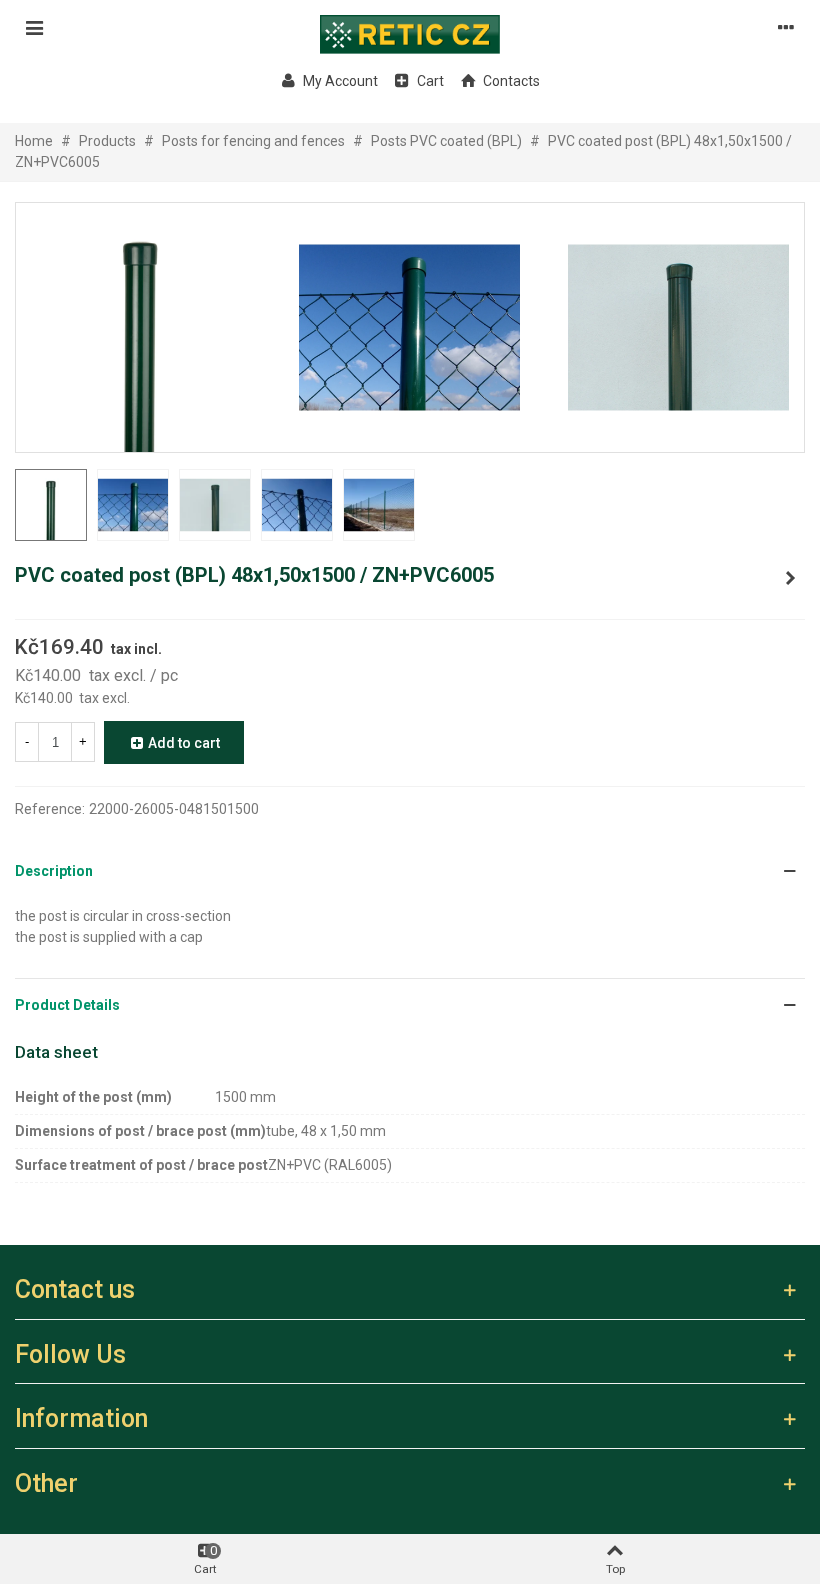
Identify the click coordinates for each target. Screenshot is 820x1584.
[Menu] (34, 27)
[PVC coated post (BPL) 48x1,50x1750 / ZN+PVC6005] (790, 578)
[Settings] (786, 27)
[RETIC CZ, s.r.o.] (410, 27)
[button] (410, 871)
